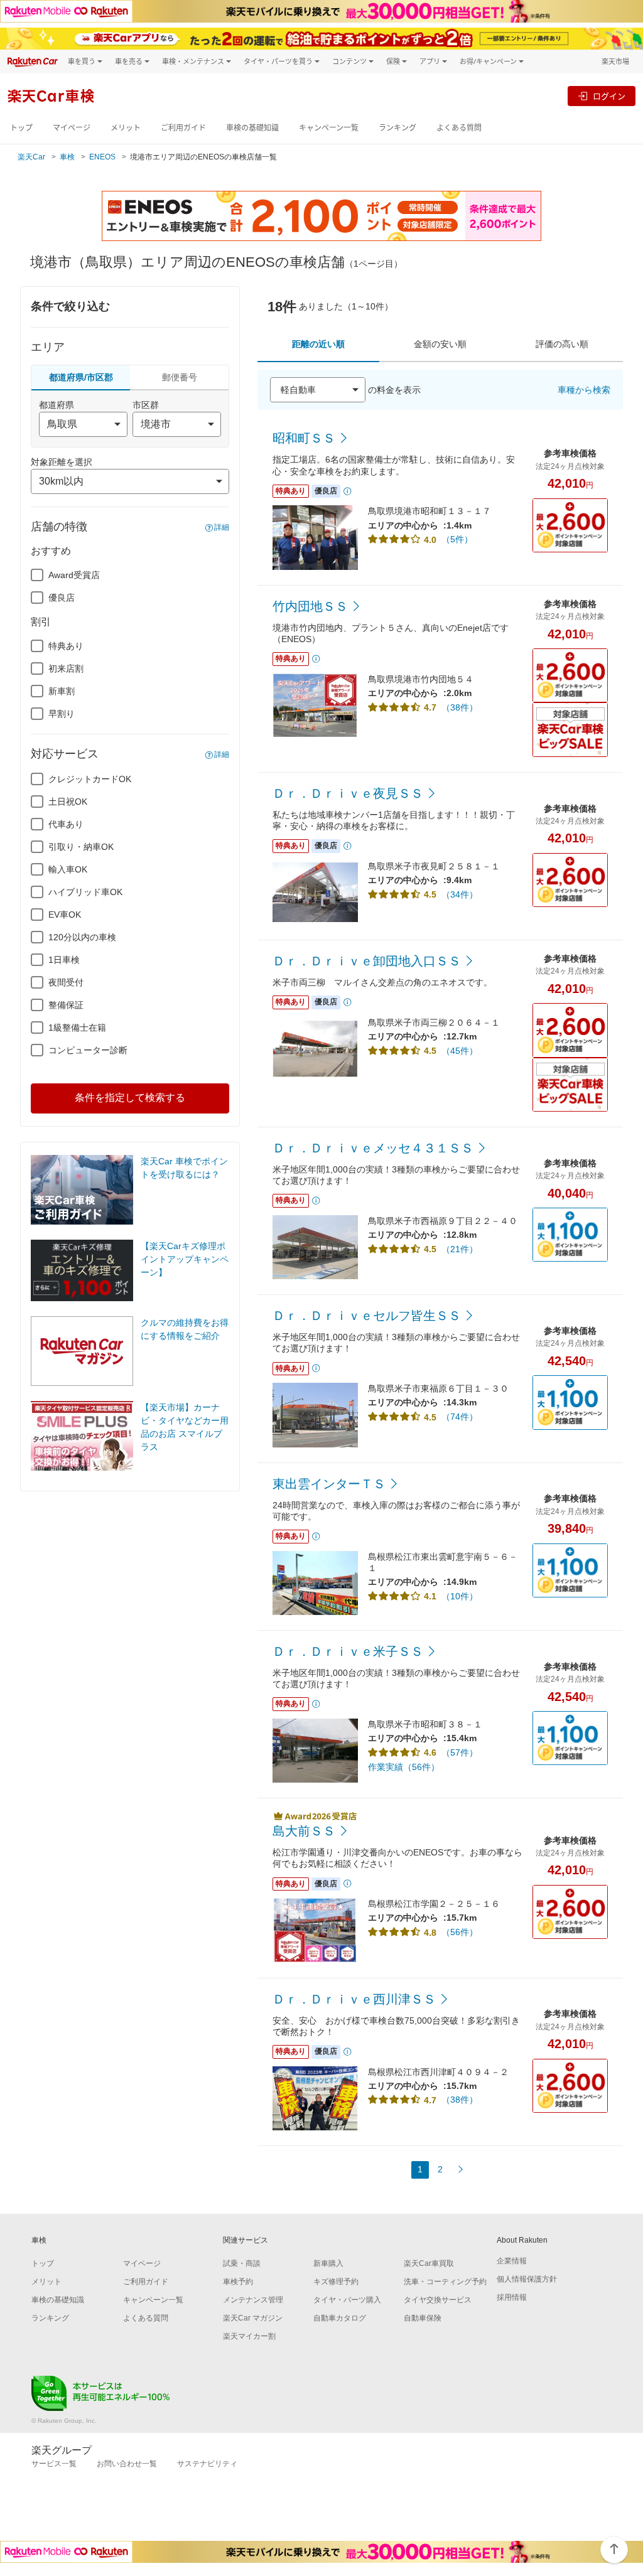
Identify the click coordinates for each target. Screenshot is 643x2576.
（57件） (460, 1752)
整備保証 (66, 1005)
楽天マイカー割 (249, 2336)
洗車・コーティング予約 (445, 2282)
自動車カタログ (340, 2318)
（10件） (460, 1596)
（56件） (460, 1932)
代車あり (66, 824)
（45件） (460, 1051)
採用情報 (512, 2297)
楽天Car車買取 (429, 2263)
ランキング (397, 128)
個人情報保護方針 (527, 2279)
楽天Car (31, 157)
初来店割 (66, 668)
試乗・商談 (242, 2263)
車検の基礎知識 (252, 128)
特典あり (66, 646)
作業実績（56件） (404, 1767)
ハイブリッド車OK (85, 892)
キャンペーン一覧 (329, 128)
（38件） (460, 707)
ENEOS (102, 157)
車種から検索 (584, 390)
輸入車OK (68, 869)
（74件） (460, 1417)
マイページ (72, 128)
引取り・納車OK (81, 847)
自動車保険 (423, 2318)
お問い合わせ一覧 (127, 2464)
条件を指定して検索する (130, 1097)
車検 (67, 157)
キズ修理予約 (336, 2282)
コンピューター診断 (88, 1050)
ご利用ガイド (183, 128)
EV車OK (65, 915)
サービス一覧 (54, 2464)
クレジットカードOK (90, 779)
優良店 (62, 598)
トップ (21, 128)
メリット (126, 128)
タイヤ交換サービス (438, 2300)
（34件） (460, 894)
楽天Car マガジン (253, 2318)
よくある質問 (459, 128)
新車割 (62, 691)
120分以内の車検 (82, 937)
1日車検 (64, 960)
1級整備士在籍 (77, 1028)
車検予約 (238, 2282)
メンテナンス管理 (253, 2300)
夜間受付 (66, 982)
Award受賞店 (74, 575)
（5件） (457, 539)
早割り (62, 714)
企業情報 (512, 2261)
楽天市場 (615, 61)
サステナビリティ (207, 2464)
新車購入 (328, 2263)
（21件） (460, 1249)
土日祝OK (68, 802)
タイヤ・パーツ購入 (347, 2300)
